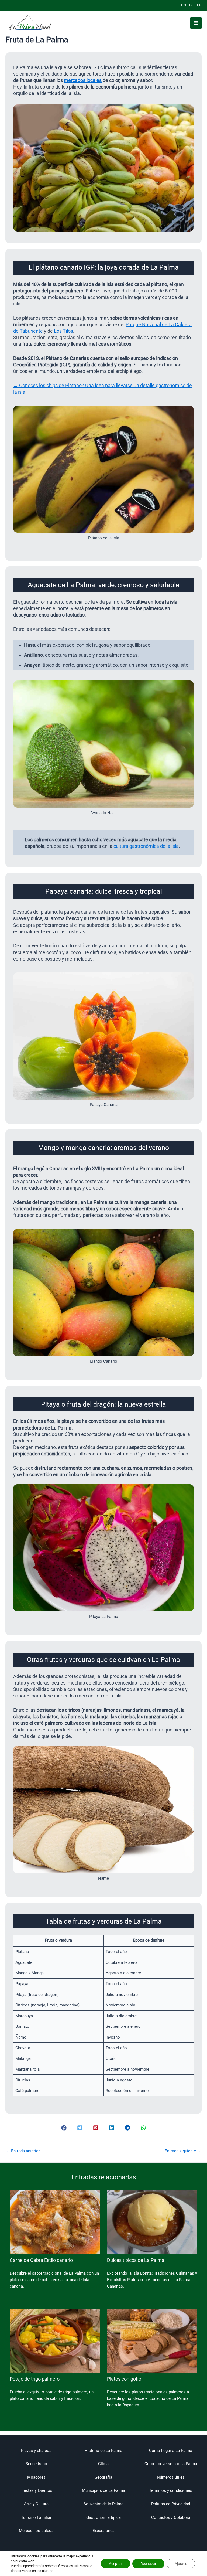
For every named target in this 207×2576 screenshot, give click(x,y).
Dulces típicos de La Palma (136, 2260)
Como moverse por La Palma (171, 2464)
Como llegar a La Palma (171, 2451)
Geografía (103, 2477)
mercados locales (83, 80)
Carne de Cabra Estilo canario (41, 2260)
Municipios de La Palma (103, 2490)
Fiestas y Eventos (36, 2490)
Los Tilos (63, 331)
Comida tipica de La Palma (12, 2266)
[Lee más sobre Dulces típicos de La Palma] (152, 2222)
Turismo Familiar (36, 2517)
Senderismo (36, 2464)
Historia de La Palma (103, 2451)
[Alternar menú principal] (196, 23)
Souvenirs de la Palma (103, 2504)
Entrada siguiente (183, 2151)
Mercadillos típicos (36, 2531)
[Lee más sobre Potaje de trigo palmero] (55, 2341)
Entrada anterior (23, 2151)
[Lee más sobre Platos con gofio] (152, 2341)
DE (192, 5)
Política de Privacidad (171, 2504)
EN (184, 5)
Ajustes (181, 2564)
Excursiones (103, 2531)
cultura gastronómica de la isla (146, 846)
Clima (103, 2464)
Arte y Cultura (36, 2504)
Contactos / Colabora (171, 2517)
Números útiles (171, 2477)
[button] (64, 2128)
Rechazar (148, 2564)
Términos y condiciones (171, 2490)
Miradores (36, 2477)
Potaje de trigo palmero (35, 2379)
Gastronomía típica (103, 2517)
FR (199, 5)
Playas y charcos (36, 2451)
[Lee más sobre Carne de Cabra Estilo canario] (55, 2222)
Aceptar (115, 2564)
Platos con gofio (124, 2379)
